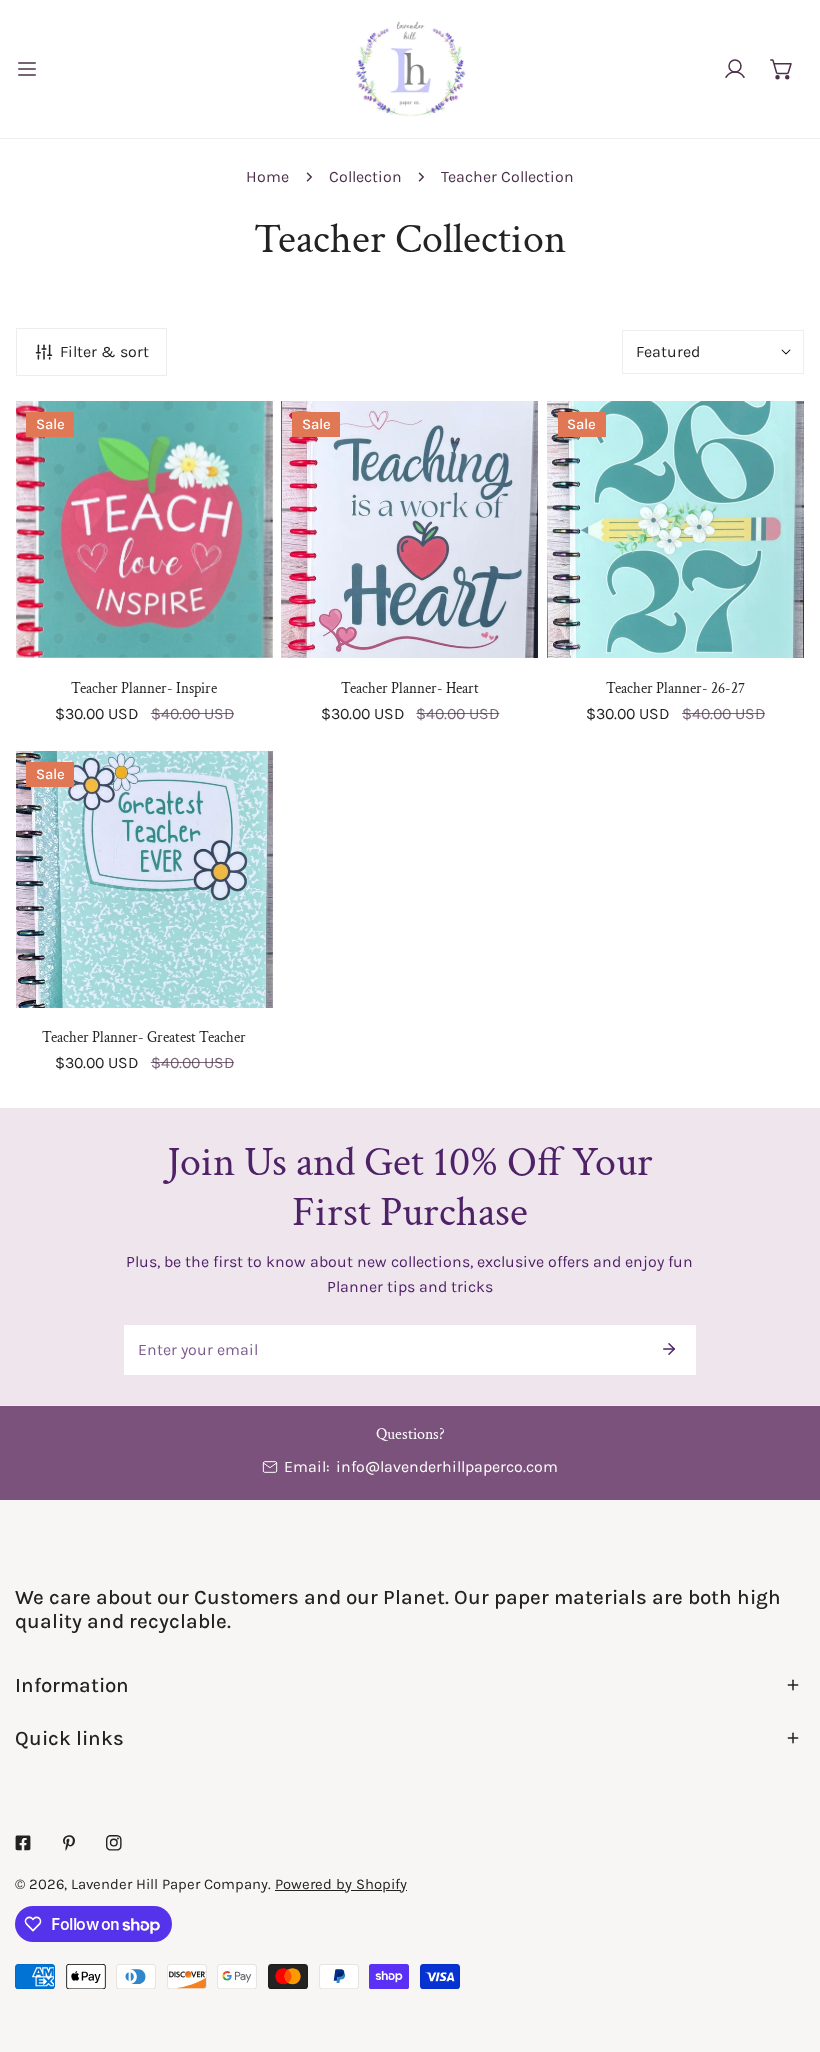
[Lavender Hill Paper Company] (410, 69)
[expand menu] (27, 69)
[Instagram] (114, 1843)
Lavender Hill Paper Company (169, 1884)
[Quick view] (233, 634)
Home (267, 176)
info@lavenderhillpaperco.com (447, 1466)
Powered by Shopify (341, 1884)
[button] (781, 68)
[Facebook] (23, 1843)
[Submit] (669, 1349)
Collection (365, 176)
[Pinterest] (69, 1843)
